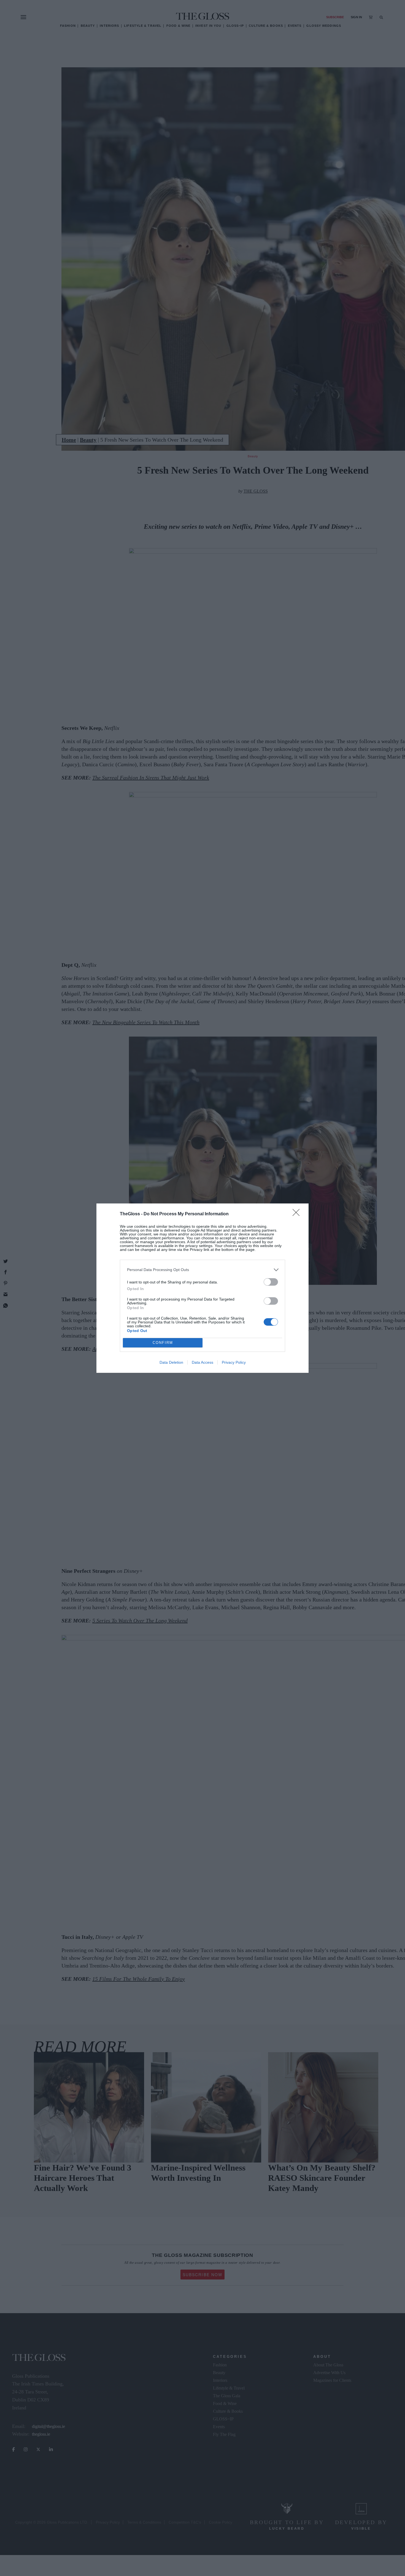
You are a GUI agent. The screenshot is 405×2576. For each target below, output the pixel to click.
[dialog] (202, 1288)
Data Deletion (171, 1362)
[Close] (298, 1214)
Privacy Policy (234, 1362)
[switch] (271, 1282)
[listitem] (202, 1270)
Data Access (202, 1362)
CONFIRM (163, 1343)
